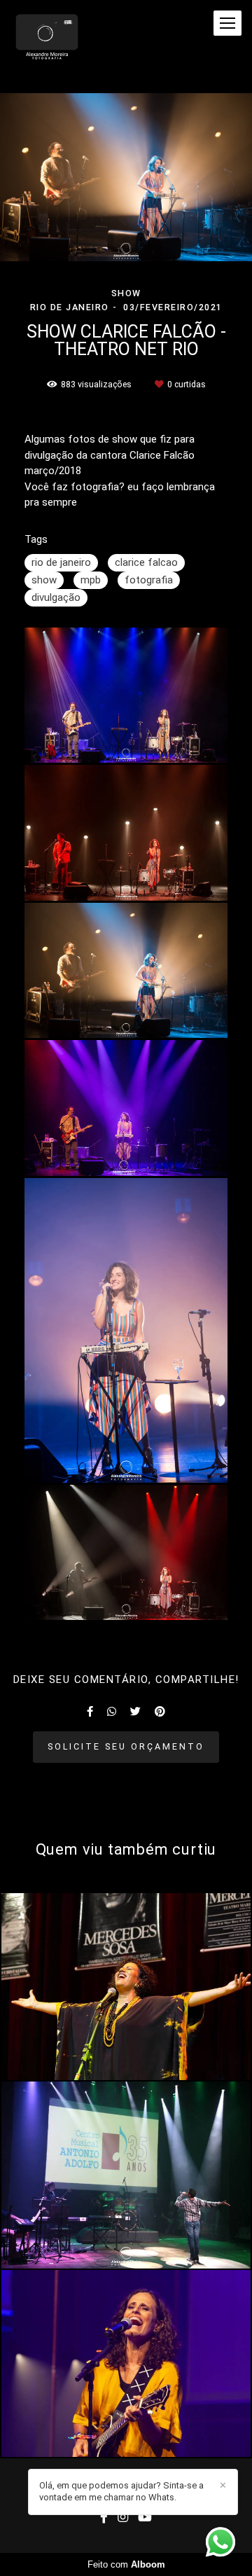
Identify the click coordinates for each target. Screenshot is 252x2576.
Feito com (126, 2564)
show (44, 580)
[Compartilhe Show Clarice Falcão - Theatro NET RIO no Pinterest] (160, 1712)
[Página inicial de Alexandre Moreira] (47, 38)
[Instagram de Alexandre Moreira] (123, 2518)
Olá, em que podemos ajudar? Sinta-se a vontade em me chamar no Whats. (121, 2491)
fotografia (149, 580)
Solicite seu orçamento (126, 1746)
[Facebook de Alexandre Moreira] (104, 2518)
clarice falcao (146, 562)
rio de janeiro (61, 562)
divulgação (56, 597)
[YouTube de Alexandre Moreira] (145, 2518)
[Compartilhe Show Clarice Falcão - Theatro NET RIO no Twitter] (135, 1712)
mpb (91, 580)
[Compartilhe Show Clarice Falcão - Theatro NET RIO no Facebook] (90, 1712)
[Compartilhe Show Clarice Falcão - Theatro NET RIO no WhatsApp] (112, 1712)
